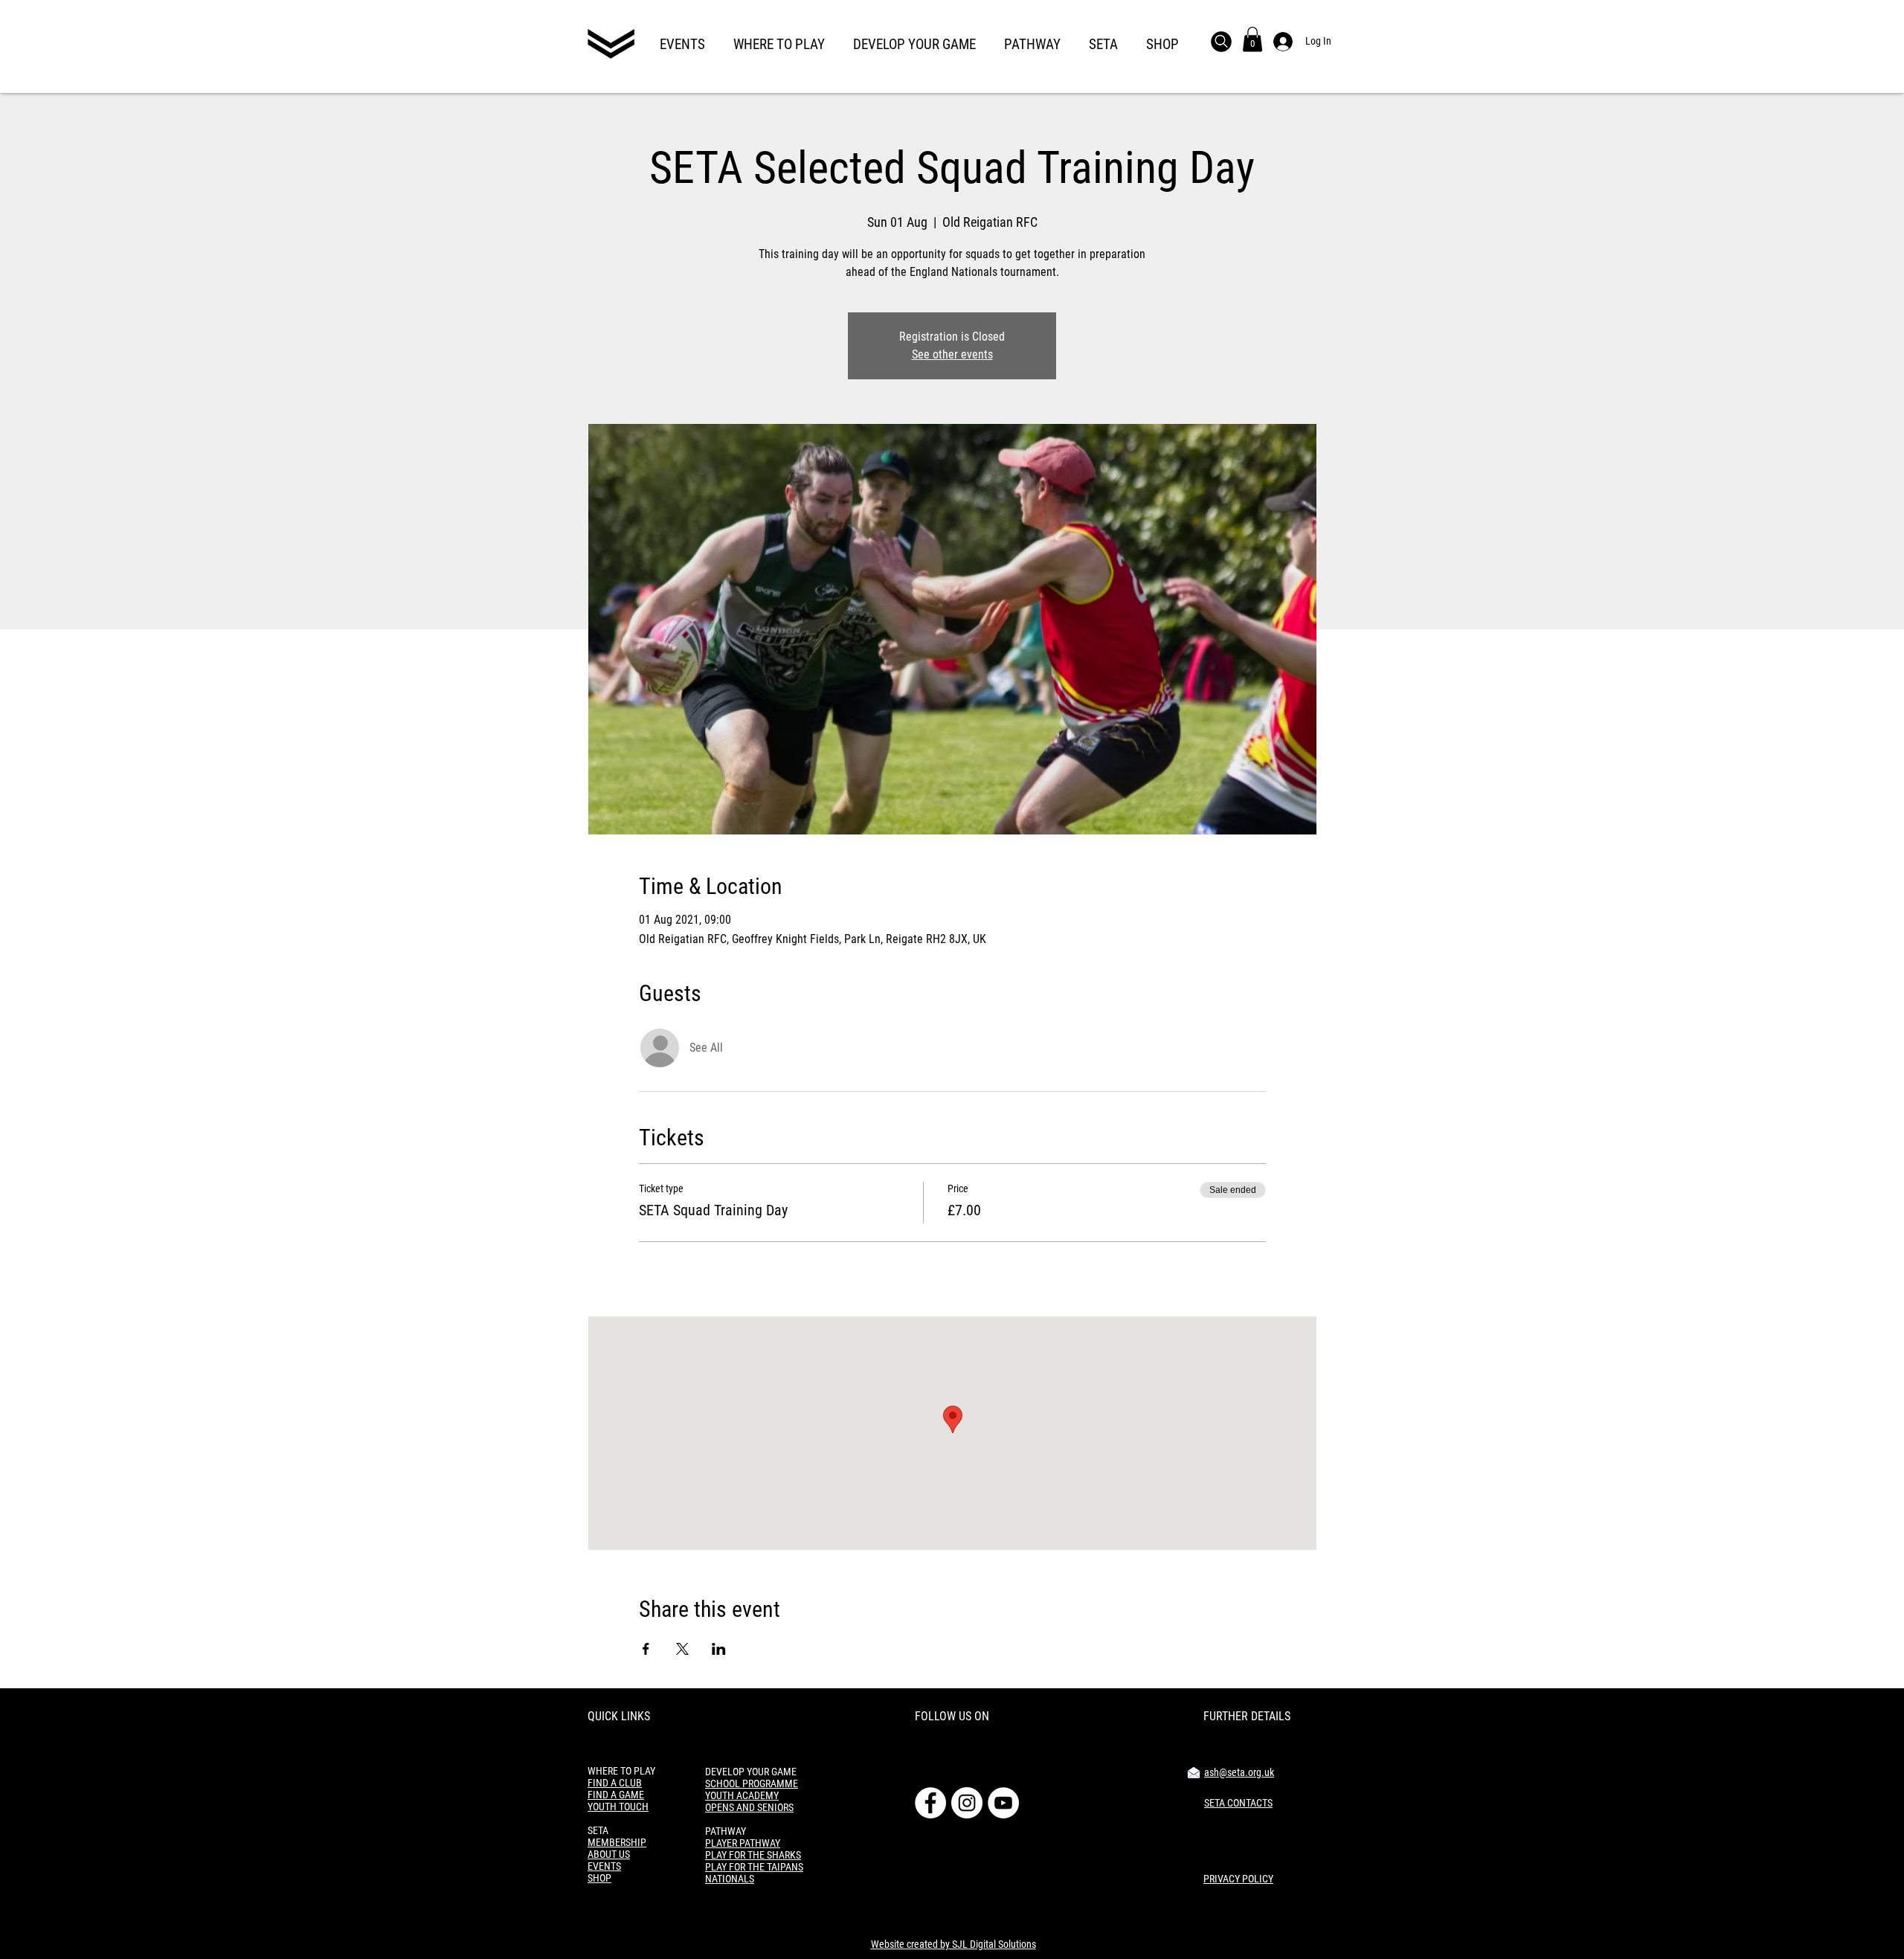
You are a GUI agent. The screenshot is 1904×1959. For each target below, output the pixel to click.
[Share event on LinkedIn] (719, 1649)
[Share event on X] (682, 1649)
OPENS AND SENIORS (749, 1807)
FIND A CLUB (615, 1783)
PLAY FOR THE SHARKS (753, 1855)
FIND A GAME (616, 1795)
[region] (611, 46)
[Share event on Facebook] (646, 1649)
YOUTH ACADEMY (742, 1795)
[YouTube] (1003, 1803)
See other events (952, 354)
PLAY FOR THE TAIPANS (754, 1867)
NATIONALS (730, 1879)
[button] (682, 38)
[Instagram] (967, 1803)
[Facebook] (930, 1803)
